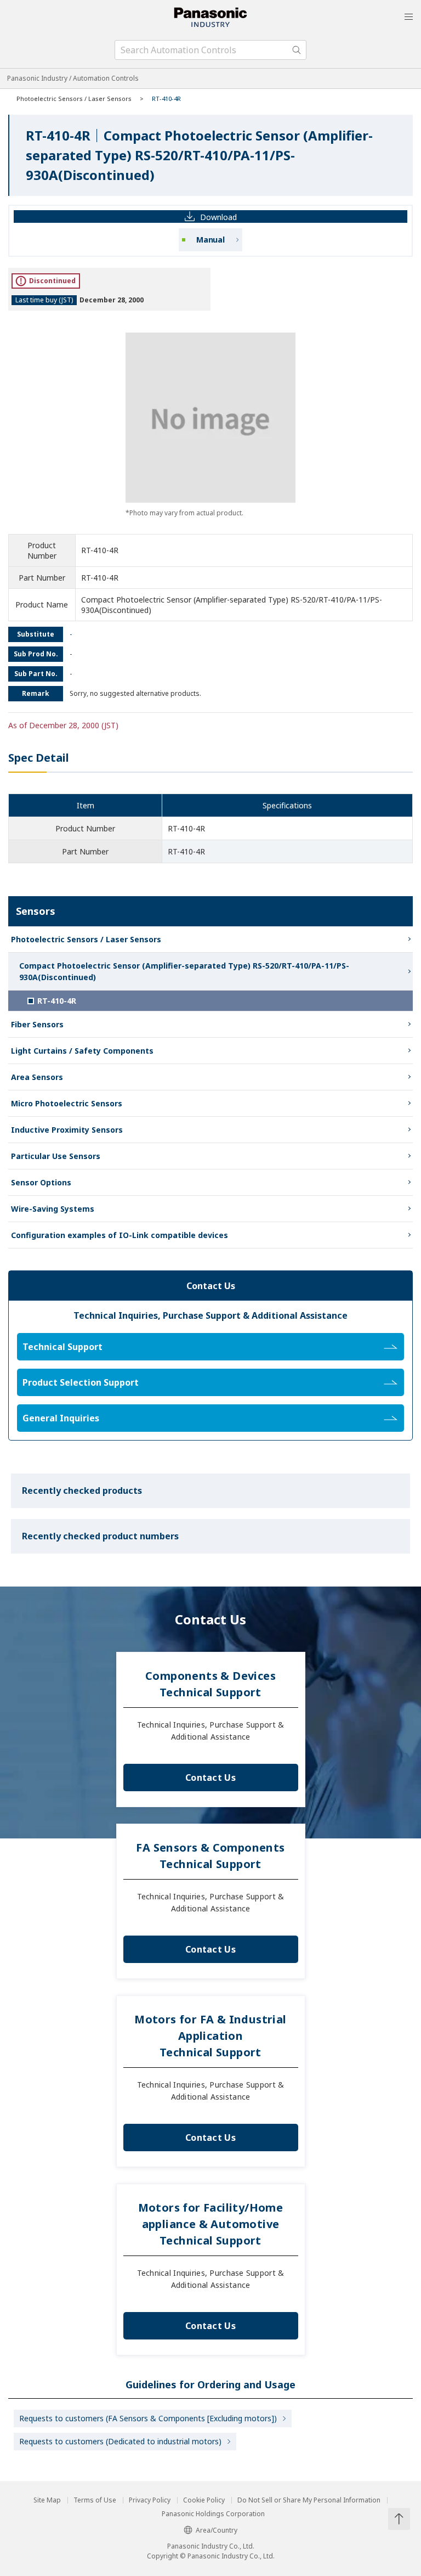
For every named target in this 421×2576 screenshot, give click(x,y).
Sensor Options (41, 1182)
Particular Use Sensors (56, 1156)
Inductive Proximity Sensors (67, 1130)
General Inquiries (61, 1418)
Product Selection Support (81, 1382)
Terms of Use (95, 2500)
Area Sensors (37, 1077)
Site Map (47, 2500)
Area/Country (217, 2530)
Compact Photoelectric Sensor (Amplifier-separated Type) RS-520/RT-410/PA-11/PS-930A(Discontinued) (184, 971)
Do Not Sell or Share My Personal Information (309, 2500)
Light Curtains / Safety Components (82, 1051)
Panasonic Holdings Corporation (213, 2514)
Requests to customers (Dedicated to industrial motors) (120, 2441)
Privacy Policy (150, 2500)
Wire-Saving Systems (53, 1209)
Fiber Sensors (37, 1024)
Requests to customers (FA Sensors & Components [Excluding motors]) (148, 2418)
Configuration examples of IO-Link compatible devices (120, 1235)
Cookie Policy (204, 2500)
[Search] (297, 50)
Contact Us (210, 1778)
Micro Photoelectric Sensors (67, 1103)
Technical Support (62, 1347)
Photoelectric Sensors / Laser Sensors (74, 99)
